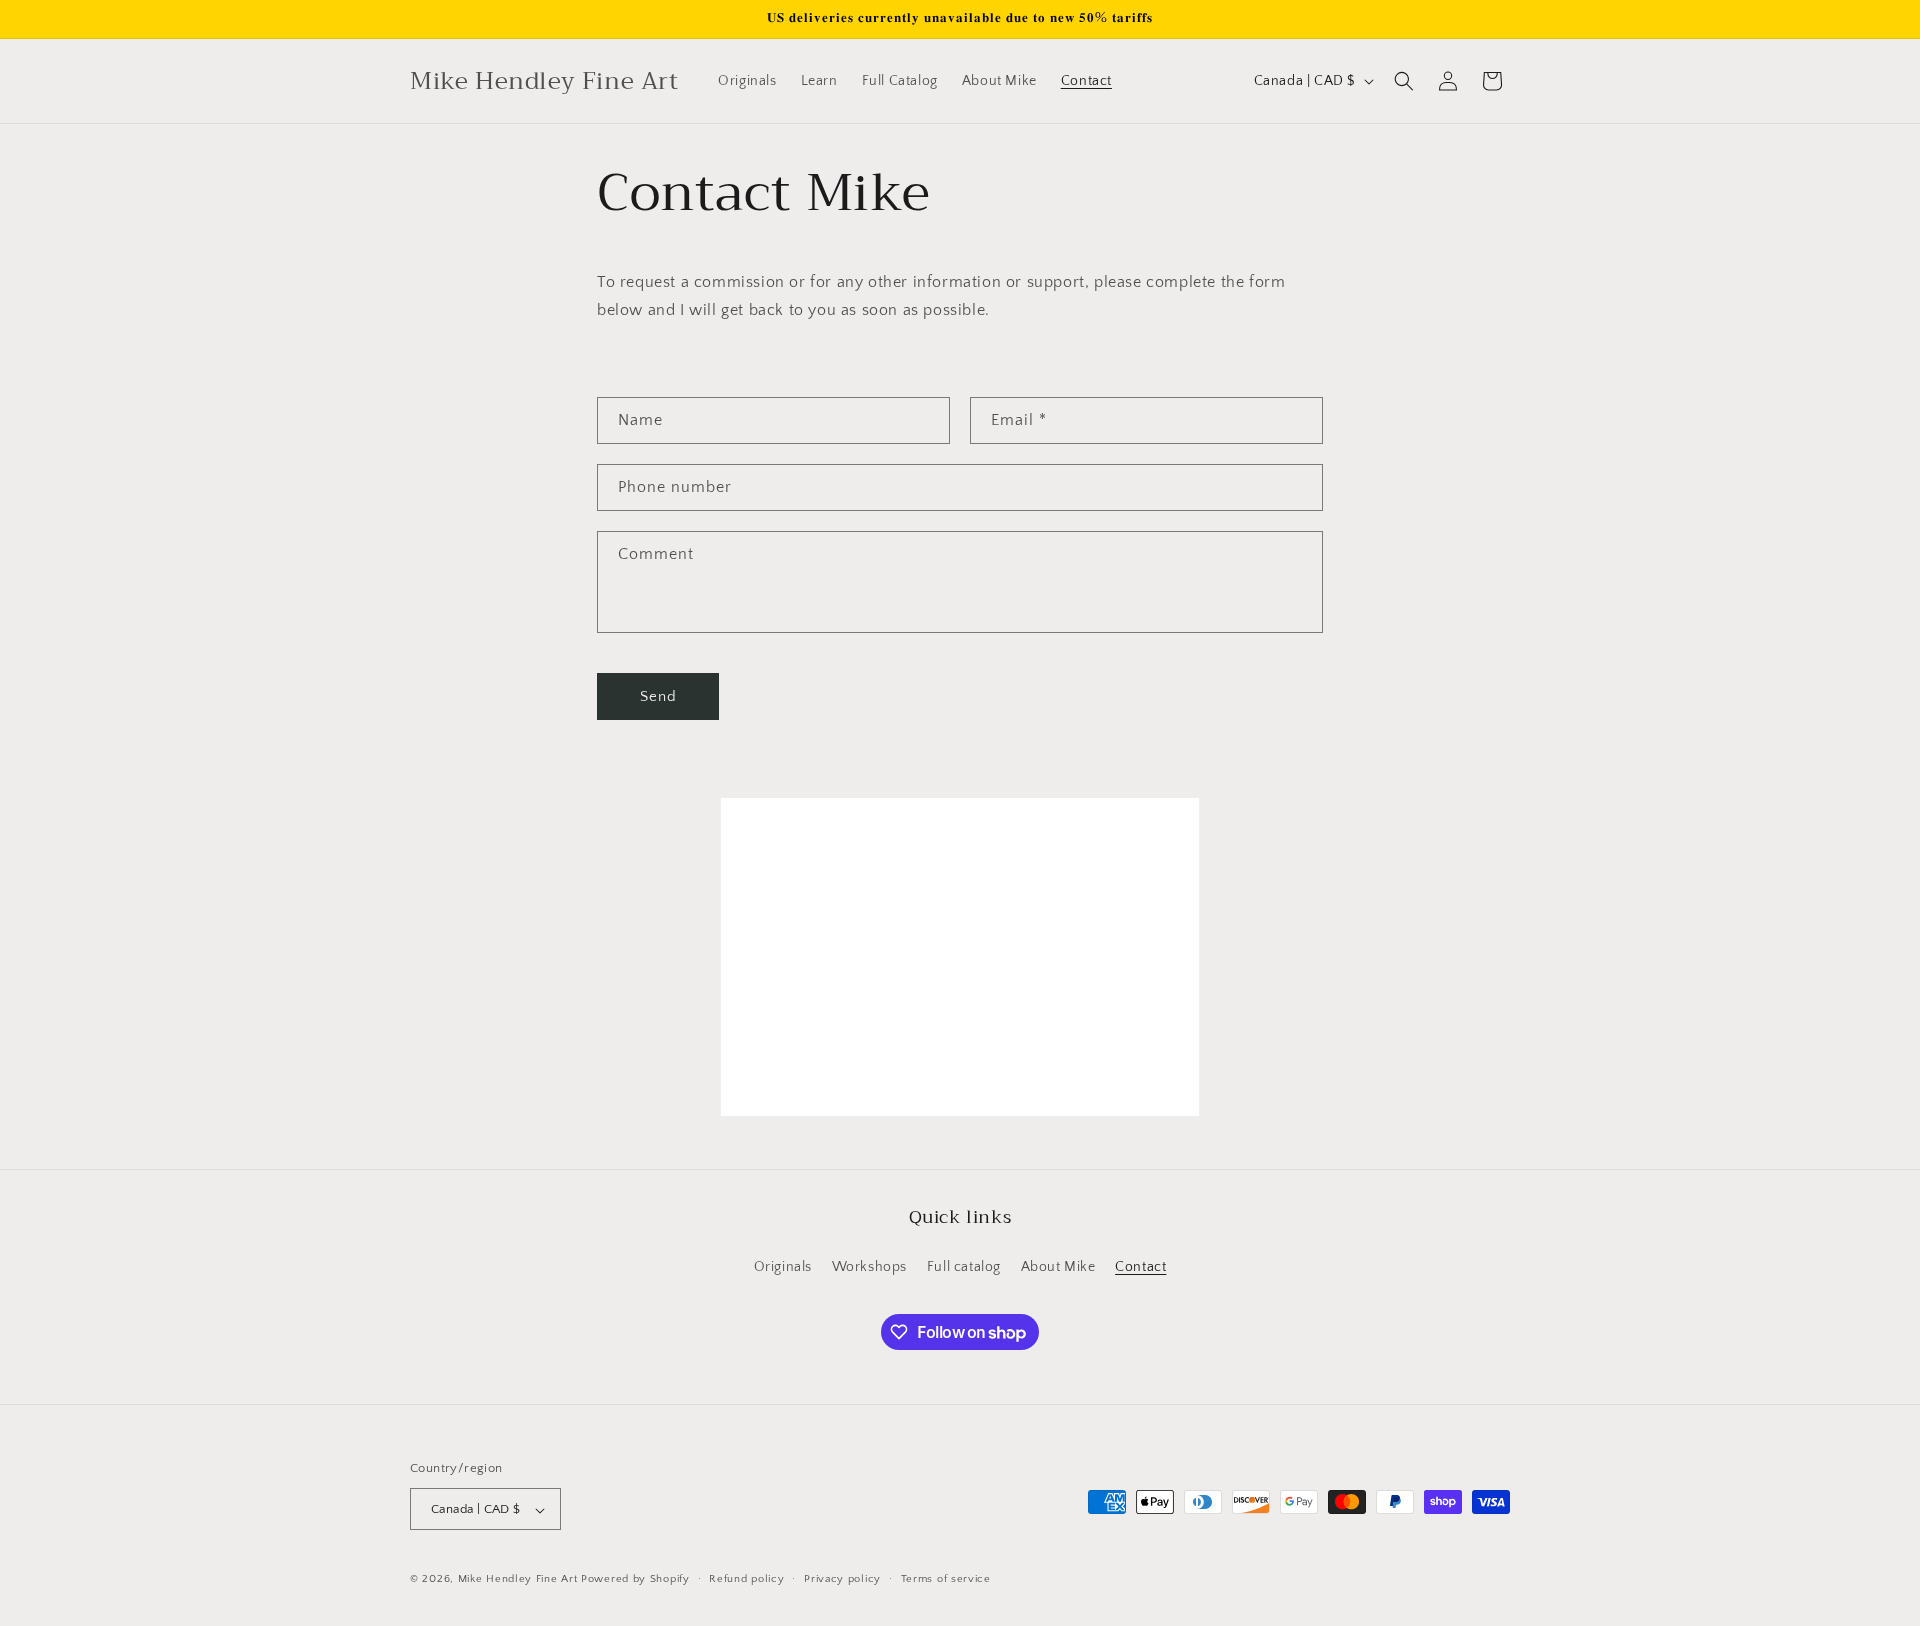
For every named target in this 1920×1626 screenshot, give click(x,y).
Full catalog (964, 1266)
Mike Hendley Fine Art (518, 1580)
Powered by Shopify (635, 1580)
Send (658, 696)
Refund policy (746, 1579)
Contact (1140, 1266)
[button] (1404, 81)
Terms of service (946, 1579)
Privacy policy (842, 1579)
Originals (783, 1266)
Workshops (869, 1266)
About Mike (1058, 1266)
